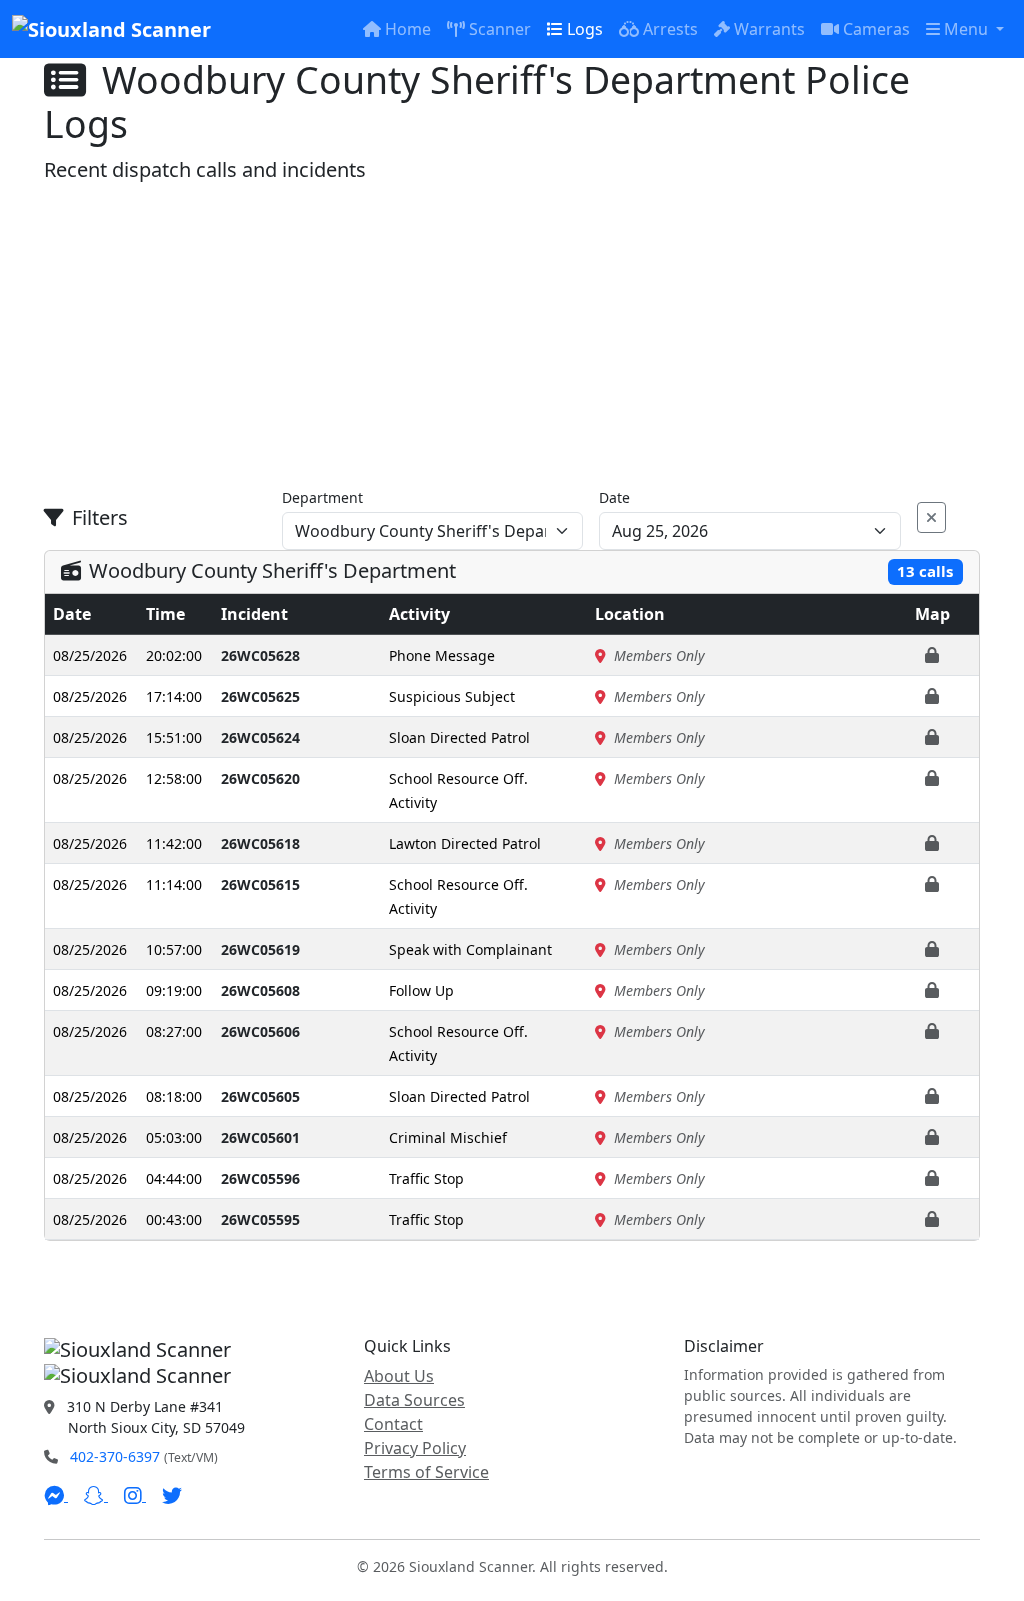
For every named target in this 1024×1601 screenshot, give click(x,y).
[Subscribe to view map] (932, 655)
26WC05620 (260, 778)
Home (408, 29)
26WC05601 (260, 1137)
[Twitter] (172, 1495)
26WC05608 (260, 990)
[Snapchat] (96, 1495)
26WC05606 (260, 1031)
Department (322, 497)
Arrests (670, 29)
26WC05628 (260, 655)
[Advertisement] (512, 335)
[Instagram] (135, 1495)
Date (614, 497)
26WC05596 (260, 1178)
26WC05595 (260, 1219)
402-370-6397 (115, 1456)
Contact (393, 1424)
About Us (399, 1376)
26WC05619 (260, 949)
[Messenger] (56, 1495)
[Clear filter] (931, 517)
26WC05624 (260, 737)
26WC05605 (260, 1096)
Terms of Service (426, 1472)
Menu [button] (968, 29)
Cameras (876, 29)
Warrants (769, 29)
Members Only (659, 655)
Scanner (500, 29)
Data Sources (414, 1400)
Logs (585, 29)
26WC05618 (260, 843)
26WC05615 (260, 884)
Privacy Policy (415, 1448)
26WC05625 (260, 696)
